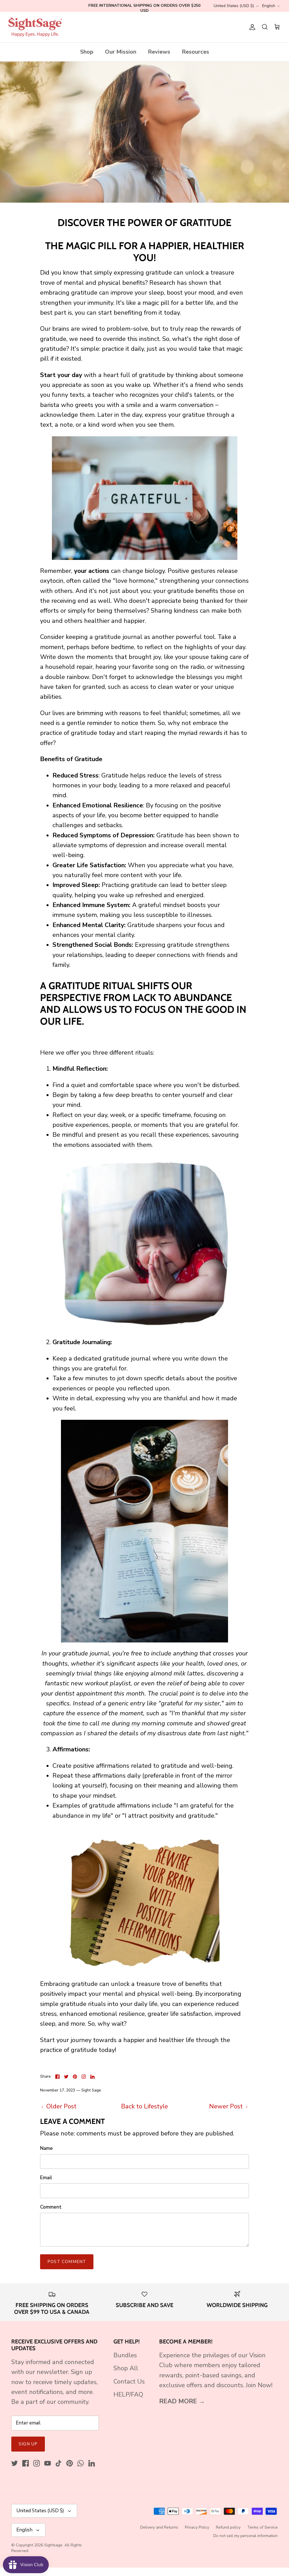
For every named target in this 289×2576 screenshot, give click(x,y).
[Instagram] (37, 2463)
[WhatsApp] (81, 2463)
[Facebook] (26, 2463)
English (269, 6)
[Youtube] (48, 2463)
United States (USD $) (234, 6)
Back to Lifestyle (144, 2106)
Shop (87, 52)
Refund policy (228, 2527)
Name (46, 2148)
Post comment (67, 2262)
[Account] (251, 27)
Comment (51, 2207)
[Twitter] (15, 2463)
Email (46, 2178)
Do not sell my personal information (246, 2536)
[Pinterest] (70, 2463)
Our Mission (121, 52)
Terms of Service (262, 2527)
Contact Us (129, 2382)
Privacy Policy (197, 2527)
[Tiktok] (59, 2463)
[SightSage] (35, 27)
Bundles (125, 2355)
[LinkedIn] (92, 2463)
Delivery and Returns (159, 2527)
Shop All (126, 2368)
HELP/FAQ (128, 2395)
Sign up (28, 2444)
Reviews (159, 52)
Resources (195, 52)
